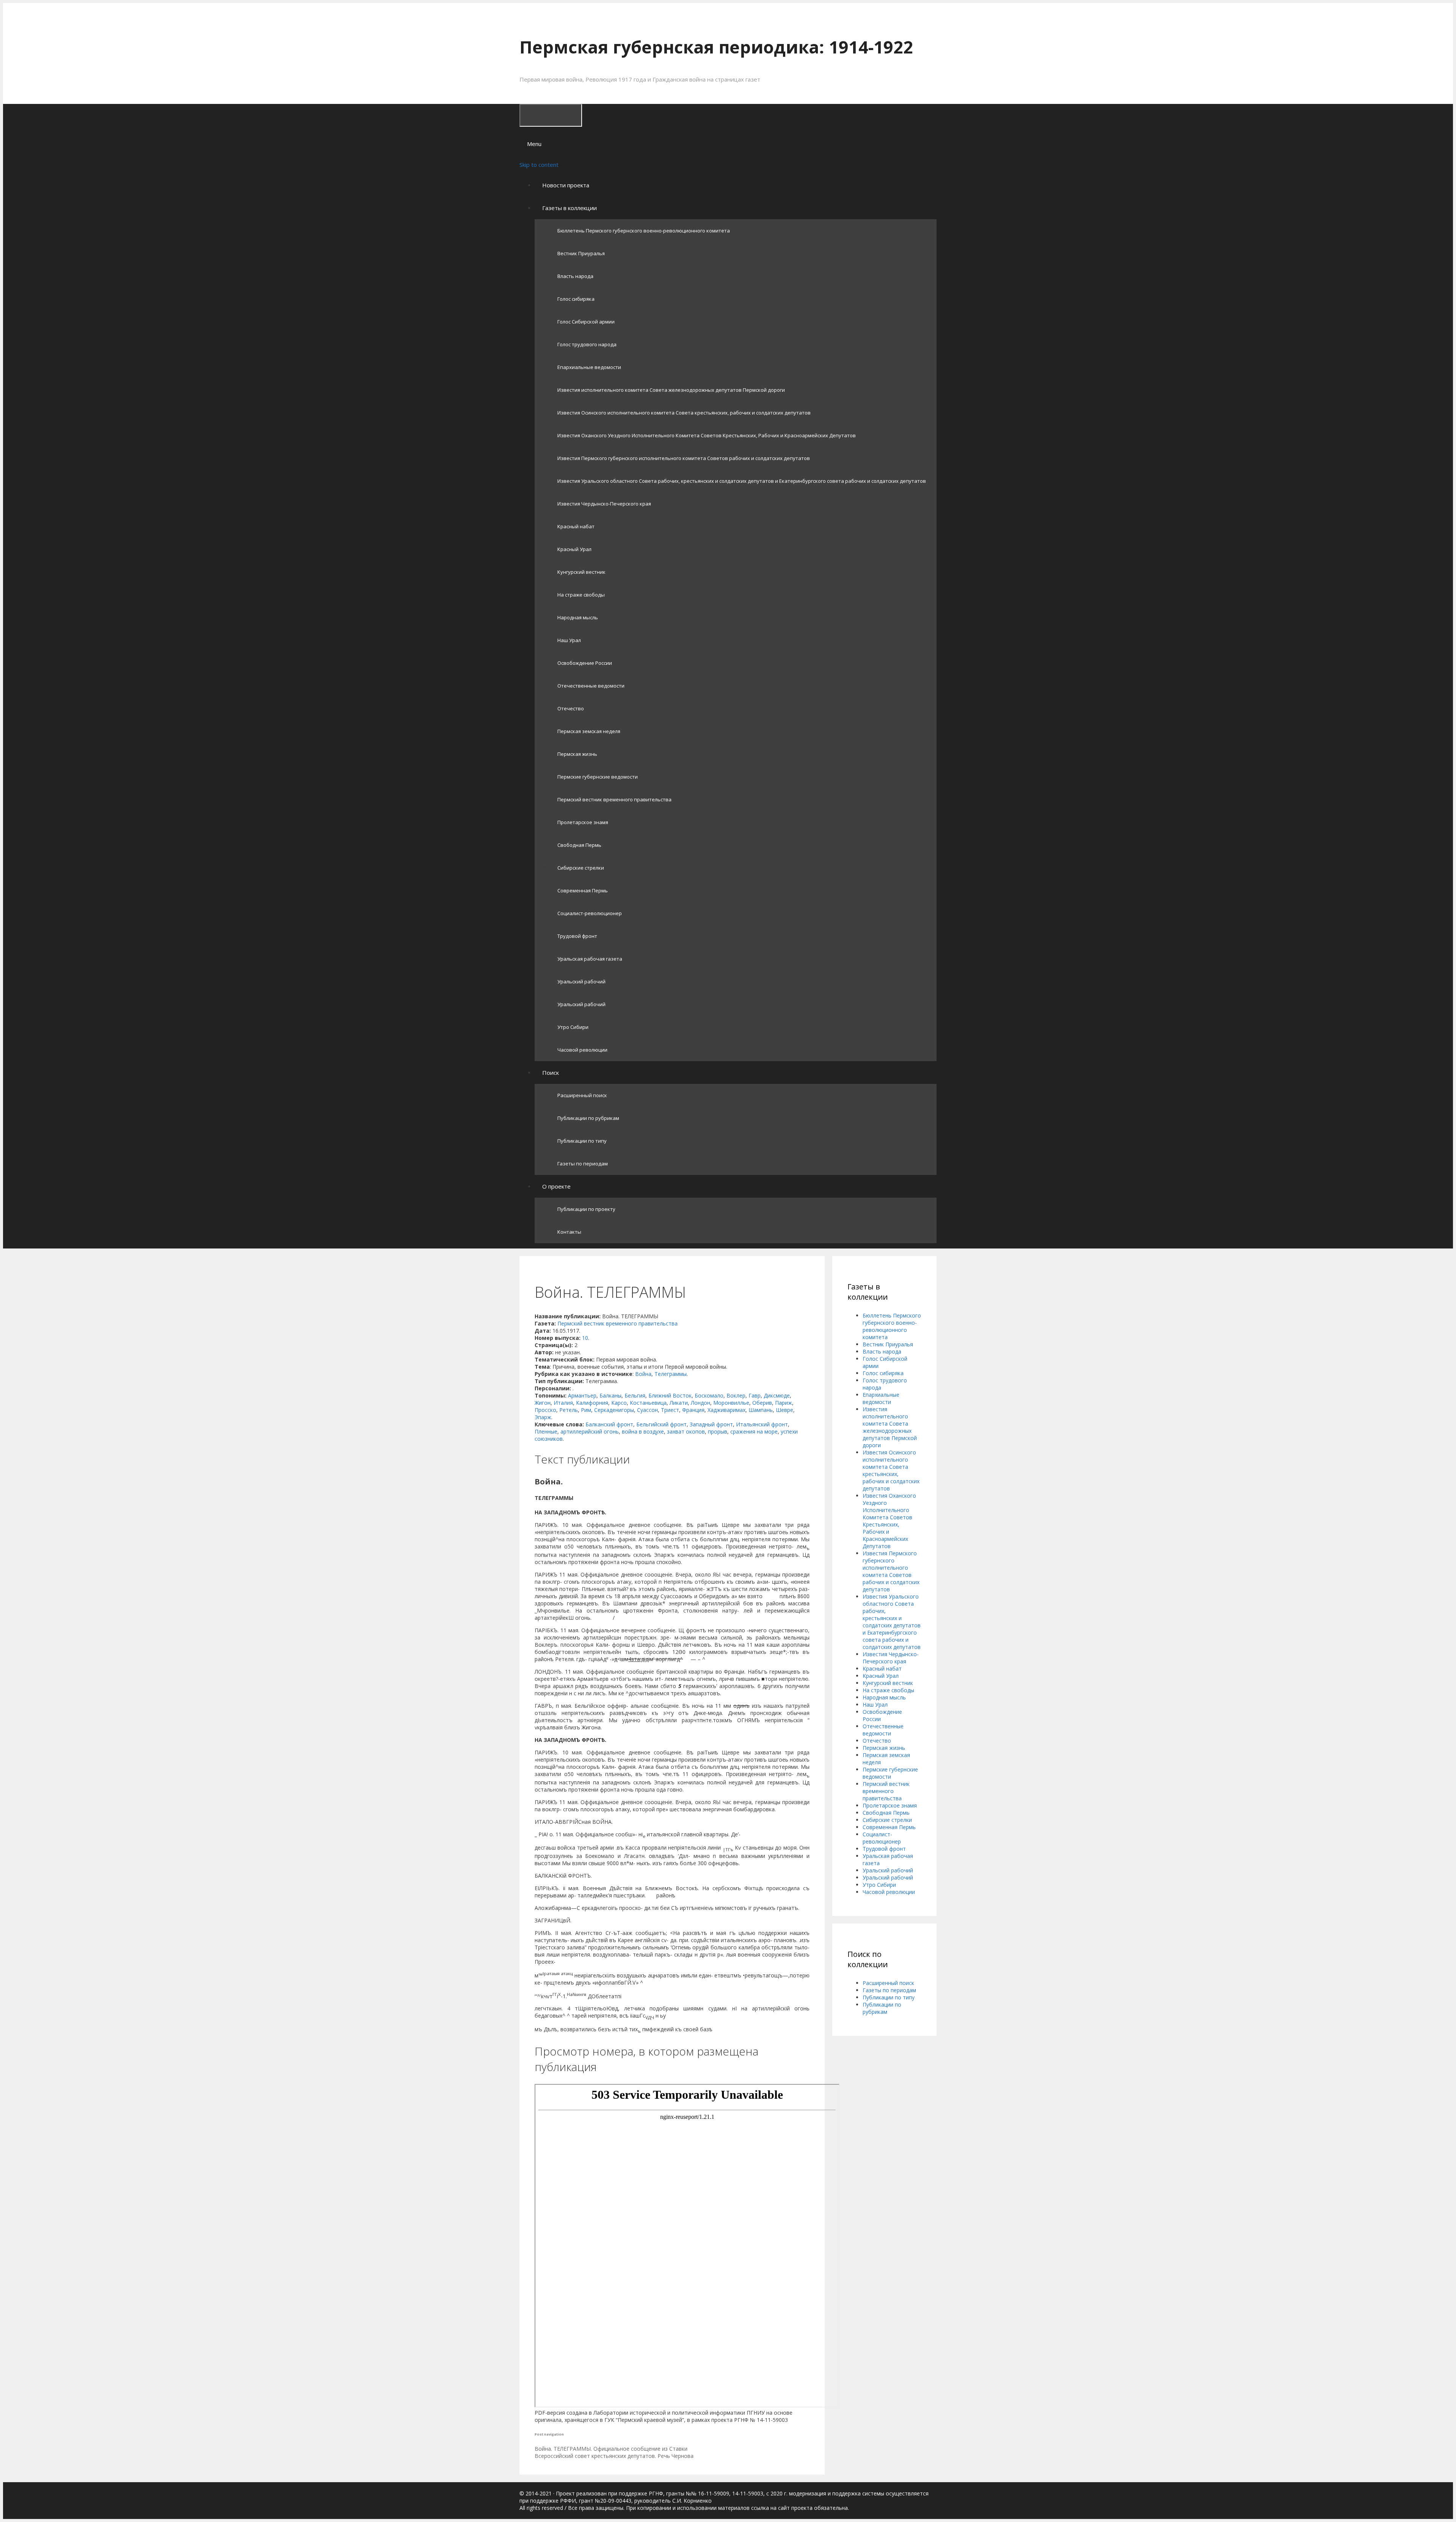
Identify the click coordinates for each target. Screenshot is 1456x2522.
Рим (586, 1410)
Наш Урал (569, 640)
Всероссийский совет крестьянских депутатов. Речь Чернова (614, 2456)
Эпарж (543, 1417)
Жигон (543, 1403)
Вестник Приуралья (581, 253)
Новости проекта (566, 185)
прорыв (718, 1431)
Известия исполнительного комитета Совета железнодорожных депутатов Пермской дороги (671, 390)
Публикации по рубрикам (588, 1118)
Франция (693, 1410)
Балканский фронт (609, 1424)
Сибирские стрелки (581, 868)
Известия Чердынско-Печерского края (604, 504)
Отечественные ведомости (591, 686)
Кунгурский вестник (581, 572)
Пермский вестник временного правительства (614, 799)
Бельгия (635, 1395)
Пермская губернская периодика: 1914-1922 (716, 47)
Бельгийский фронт (661, 1424)
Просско (545, 1410)
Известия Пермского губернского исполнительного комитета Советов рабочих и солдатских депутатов (684, 458)
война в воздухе (643, 1431)
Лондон (701, 1403)
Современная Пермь (583, 890)
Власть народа (575, 276)
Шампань (761, 1410)
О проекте (556, 1186)
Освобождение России (585, 663)
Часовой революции (582, 1050)
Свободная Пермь (579, 845)
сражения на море (754, 1431)
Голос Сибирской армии (586, 322)
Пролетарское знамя (583, 822)
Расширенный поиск (582, 1095)
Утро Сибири (573, 1027)
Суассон (647, 1410)
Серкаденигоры (614, 1410)
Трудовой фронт (577, 936)
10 (585, 1338)
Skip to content (539, 165)
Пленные (546, 1431)
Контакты (569, 1232)
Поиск (551, 1073)
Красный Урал (574, 549)
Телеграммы (671, 1374)
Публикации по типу (582, 1141)
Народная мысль (578, 617)
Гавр (755, 1395)
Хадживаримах (726, 1410)
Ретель (569, 1410)
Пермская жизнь (577, 754)
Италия (563, 1403)
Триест (670, 1410)
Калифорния (592, 1403)
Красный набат (576, 526)
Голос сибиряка (576, 299)
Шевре (784, 1410)
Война (643, 1374)
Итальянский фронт (762, 1424)
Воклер (736, 1395)
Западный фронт (711, 1424)
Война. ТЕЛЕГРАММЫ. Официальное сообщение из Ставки (611, 2449)
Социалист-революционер (590, 913)
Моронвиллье (731, 1403)
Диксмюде (777, 1395)
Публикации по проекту (586, 1209)
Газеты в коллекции (570, 208)
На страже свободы (581, 595)
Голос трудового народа (587, 344)
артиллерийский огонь (590, 1431)
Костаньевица (648, 1403)
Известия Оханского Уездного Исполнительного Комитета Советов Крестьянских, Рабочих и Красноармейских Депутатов (707, 435)
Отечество (571, 708)
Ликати (679, 1403)
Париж (784, 1403)
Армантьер (582, 1395)
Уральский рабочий (581, 981)
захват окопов (686, 1431)
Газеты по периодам (583, 1164)
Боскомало (709, 1395)
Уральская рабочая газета (590, 959)
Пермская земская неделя (589, 731)
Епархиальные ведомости (589, 367)
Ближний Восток (670, 1395)
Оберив (762, 1403)
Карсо (619, 1403)
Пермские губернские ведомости (598, 777)
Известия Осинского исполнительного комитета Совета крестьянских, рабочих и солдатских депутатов (684, 413)
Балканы (610, 1395)
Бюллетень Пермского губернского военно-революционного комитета (644, 231)
